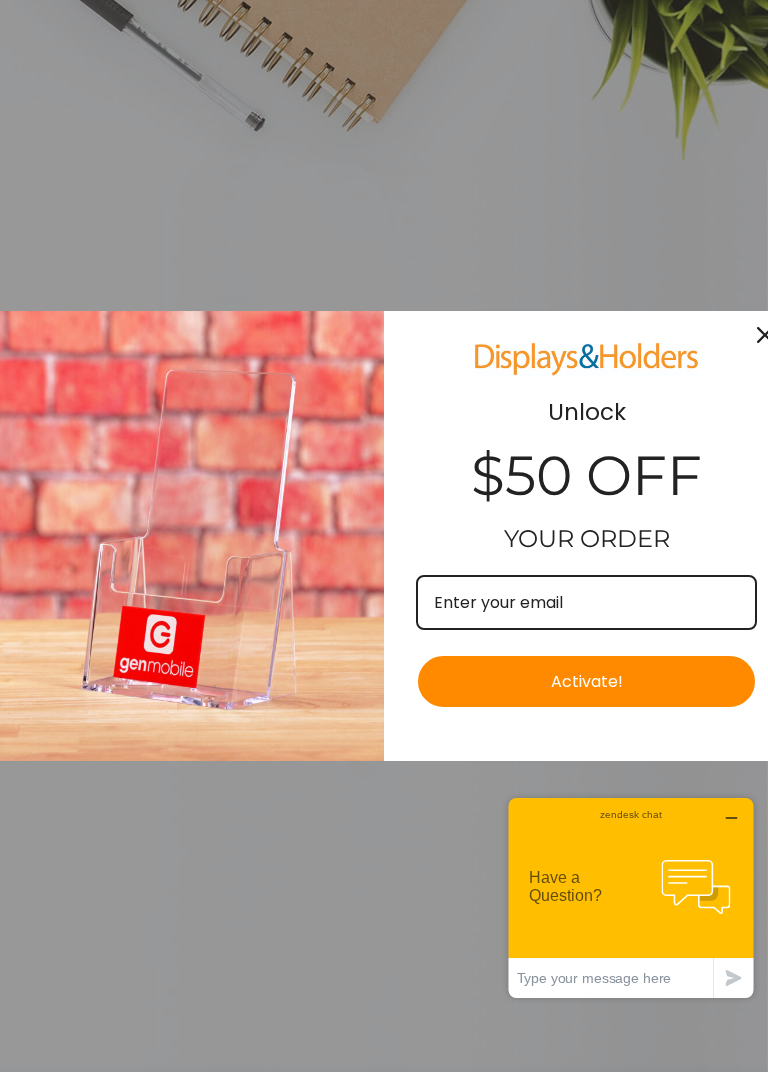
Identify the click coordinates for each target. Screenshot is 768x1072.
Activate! (587, 681)
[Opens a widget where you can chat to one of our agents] (631, 897)
